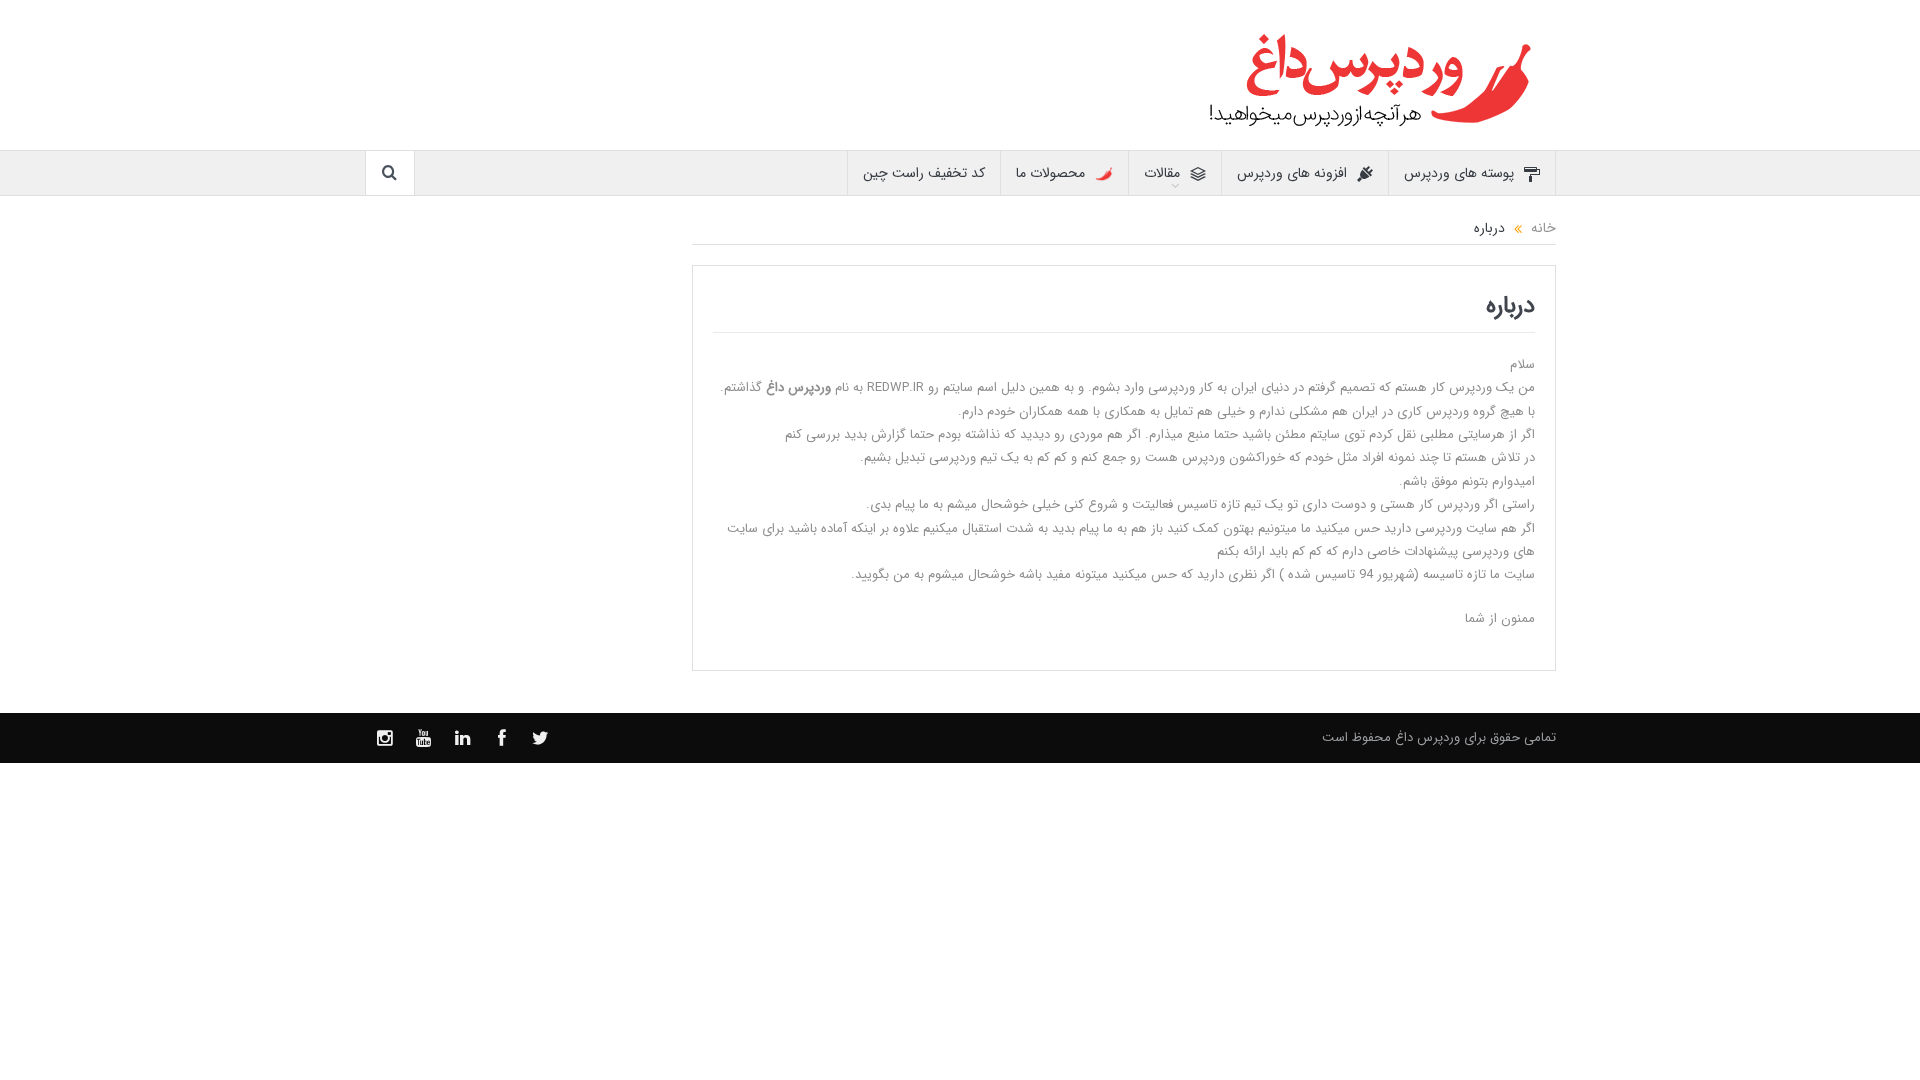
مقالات (1162, 173)
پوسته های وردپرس (1459, 173)
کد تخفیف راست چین (924, 173)
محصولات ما (1050, 173)
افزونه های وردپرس (1292, 173)
